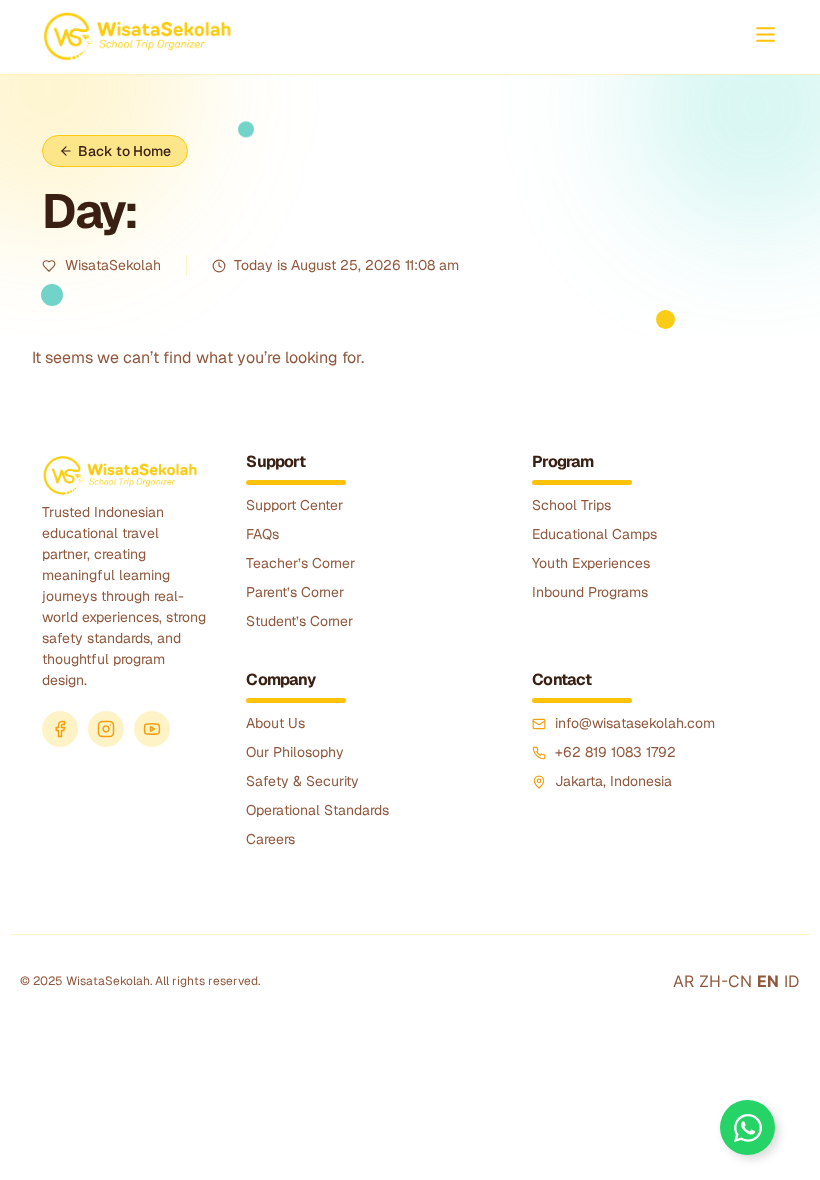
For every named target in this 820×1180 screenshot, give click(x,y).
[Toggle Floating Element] (747, 1127)
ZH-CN (725, 981)
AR (683, 981)
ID (792, 981)
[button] (765, 36)
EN (768, 981)
